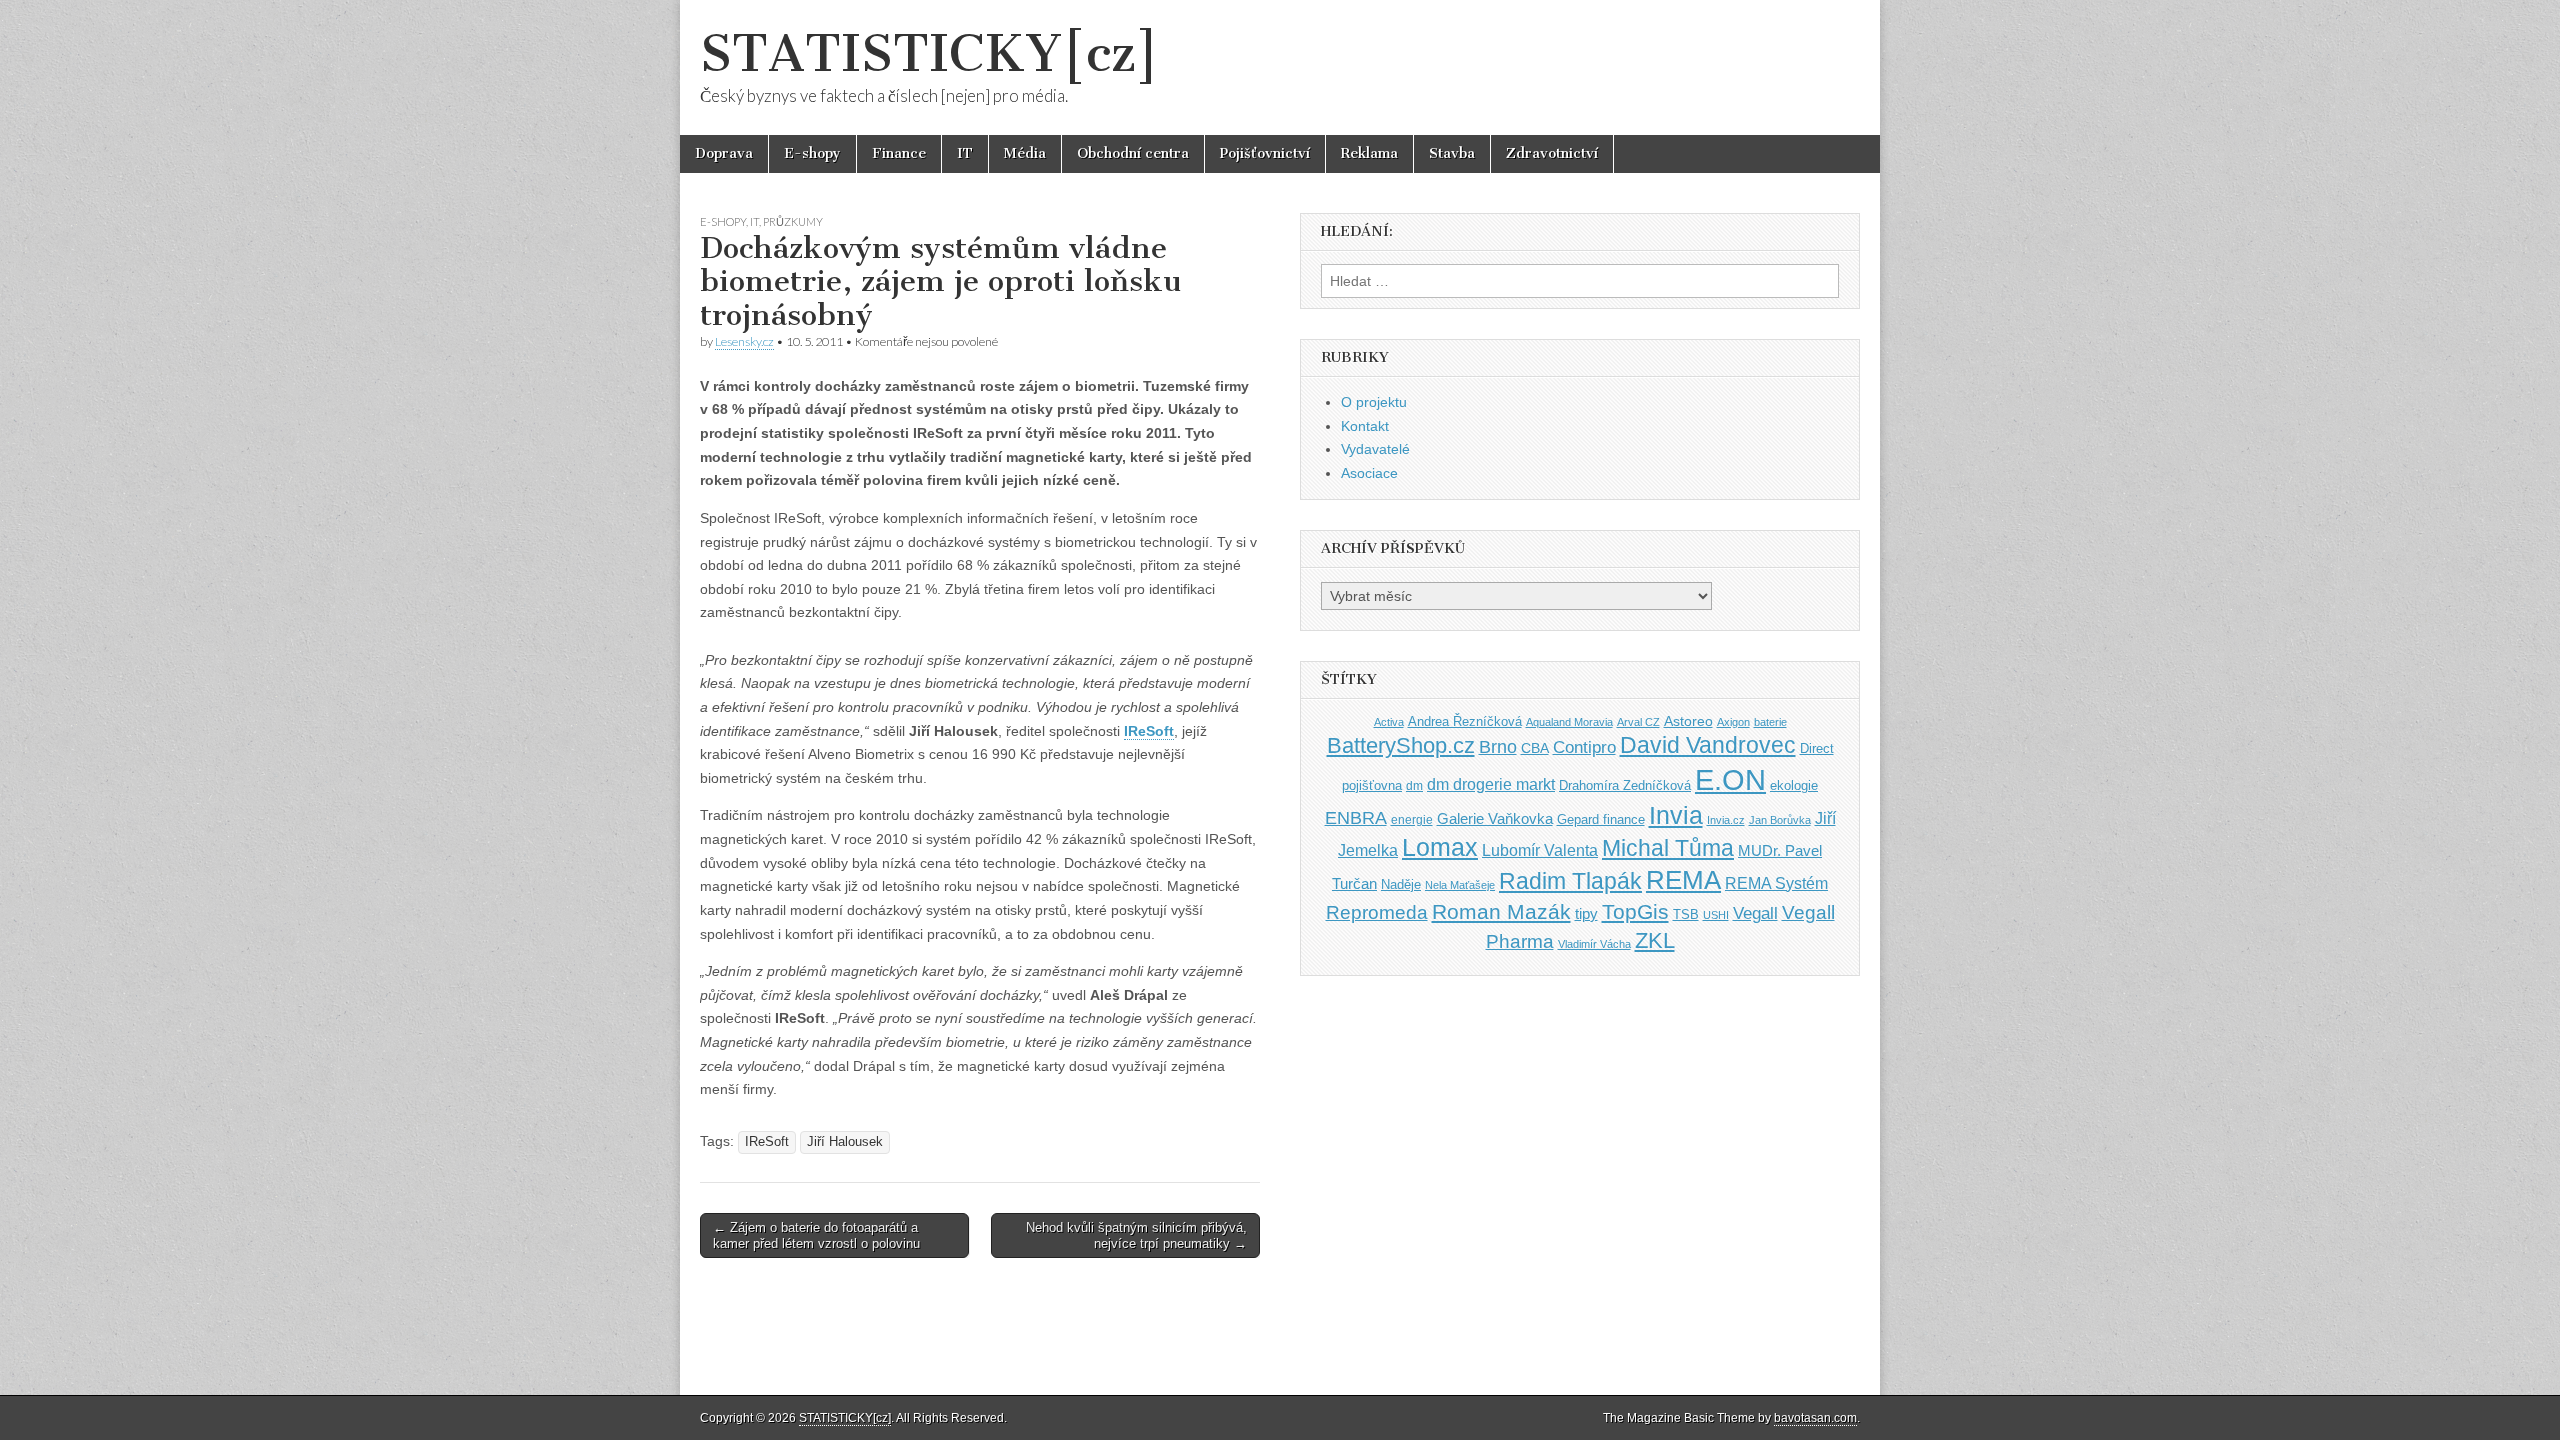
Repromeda (1377, 912)
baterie (1770, 722)
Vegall (1755, 913)
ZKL (1655, 940)
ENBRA (1356, 817)
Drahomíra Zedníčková (1625, 785)
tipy (1586, 913)
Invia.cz (1726, 820)
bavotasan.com (1815, 1418)
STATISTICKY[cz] (929, 53)
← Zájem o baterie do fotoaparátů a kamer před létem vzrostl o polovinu (816, 1235)
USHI (1716, 915)
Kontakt (1365, 426)
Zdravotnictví (1552, 153)
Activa (1389, 722)
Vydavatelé (1375, 449)
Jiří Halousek (845, 1142)
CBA (1535, 748)
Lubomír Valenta (1540, 850)
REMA (1683, 880)
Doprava (724, 153)
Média (1025, 153)
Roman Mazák (1501, 911)
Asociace (1369, 473)
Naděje (1401, 884)
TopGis (1635, 911)
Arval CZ (1638, 722)
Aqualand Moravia (1569, 722)
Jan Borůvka (1780, 820)
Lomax (1440, 847)
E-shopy (812, 153)
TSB (1686, 914)
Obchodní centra (1133, 153)
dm (1414, 785)
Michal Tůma (1668, 848)
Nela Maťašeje (1460, 885)
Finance (899, 153)
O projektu (1374, 402)
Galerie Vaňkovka (1495, 819)
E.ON (1730, 779)
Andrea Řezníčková (1465, 721)
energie (1412, 820)
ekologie (1794, 785)
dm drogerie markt (1491, 784)
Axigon (1733, 722)
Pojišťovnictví (1265, 153)
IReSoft (767, 1142)
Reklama (1369, 153)
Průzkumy (793, 221)
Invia (1676, 815)
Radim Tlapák (1570, 881)
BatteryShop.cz (1401, 745)
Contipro (1584, 747)
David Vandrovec (1708, 745)
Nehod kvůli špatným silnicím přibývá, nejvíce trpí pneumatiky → (1136, 1235)
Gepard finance (1601, 819)
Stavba (1452, 153)
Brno (1498, 747)
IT (965, 153)
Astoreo (1688, 721)
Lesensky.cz (744, 341)
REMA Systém (1776, 883)
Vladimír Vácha (1594, 944)
